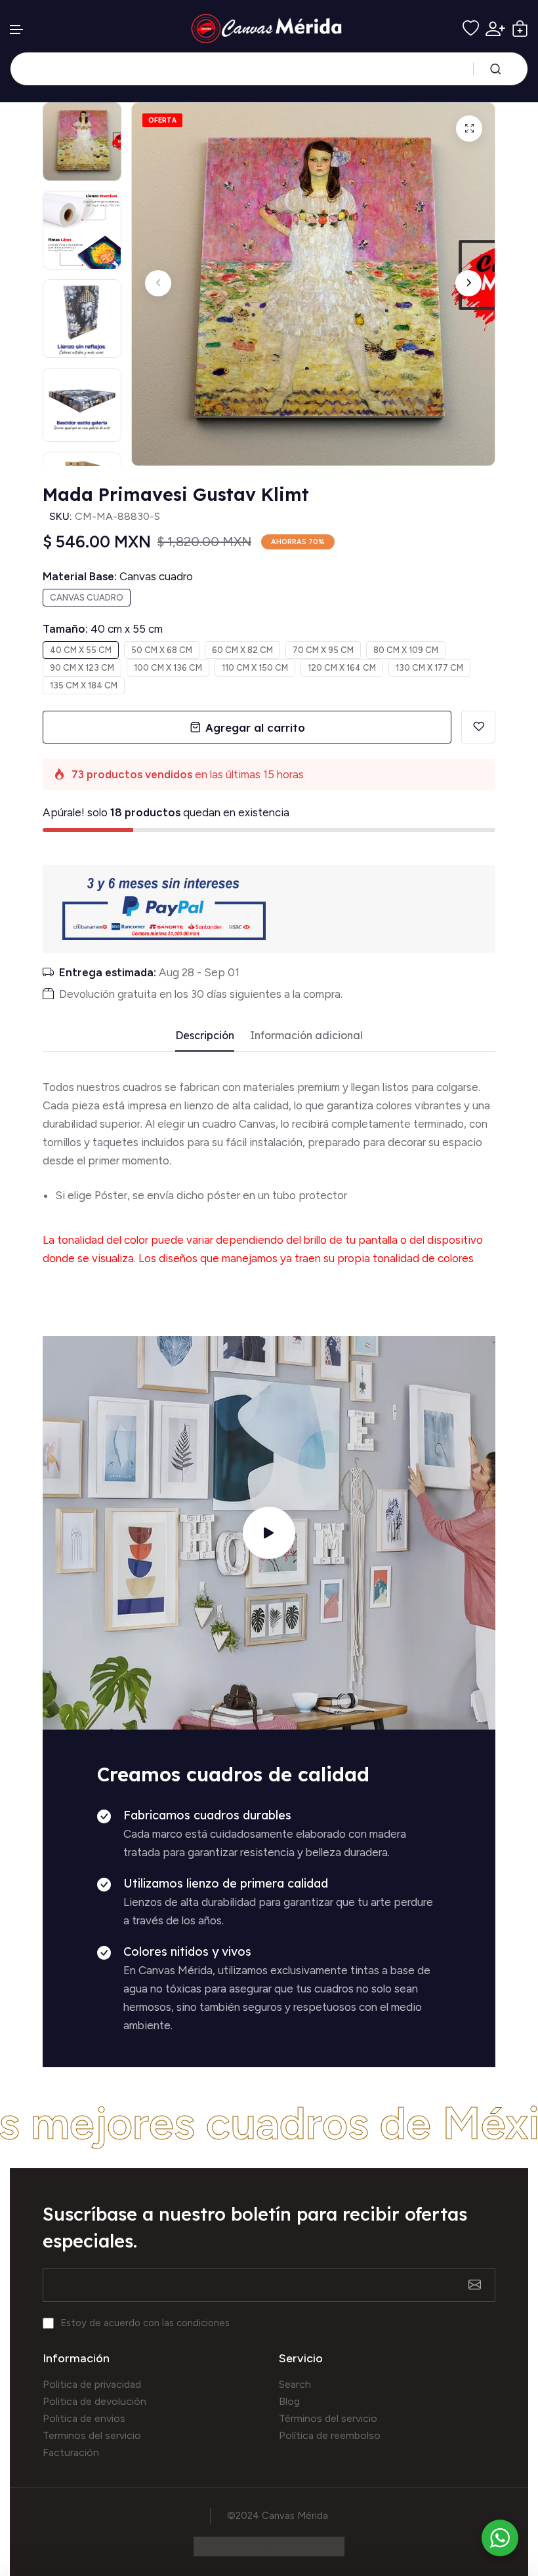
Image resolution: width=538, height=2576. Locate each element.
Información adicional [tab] (306, 1036)
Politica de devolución (94, 2401)
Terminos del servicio (92, 2435)
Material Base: (118, 576)
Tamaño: (103, 629)
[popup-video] (269, 1533)
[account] (495, 29)
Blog (289, 2401)
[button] (17, 30)
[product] (469, 129)
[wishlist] (471, 29)
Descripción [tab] (205, 1036)
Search (295, 2384)
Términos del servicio (328, 2418)
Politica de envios (84, 2418)
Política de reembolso (330, 2435)
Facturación (71, 2452)
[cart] (520, 29)
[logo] (269, 29)
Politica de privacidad (92, 2384)
